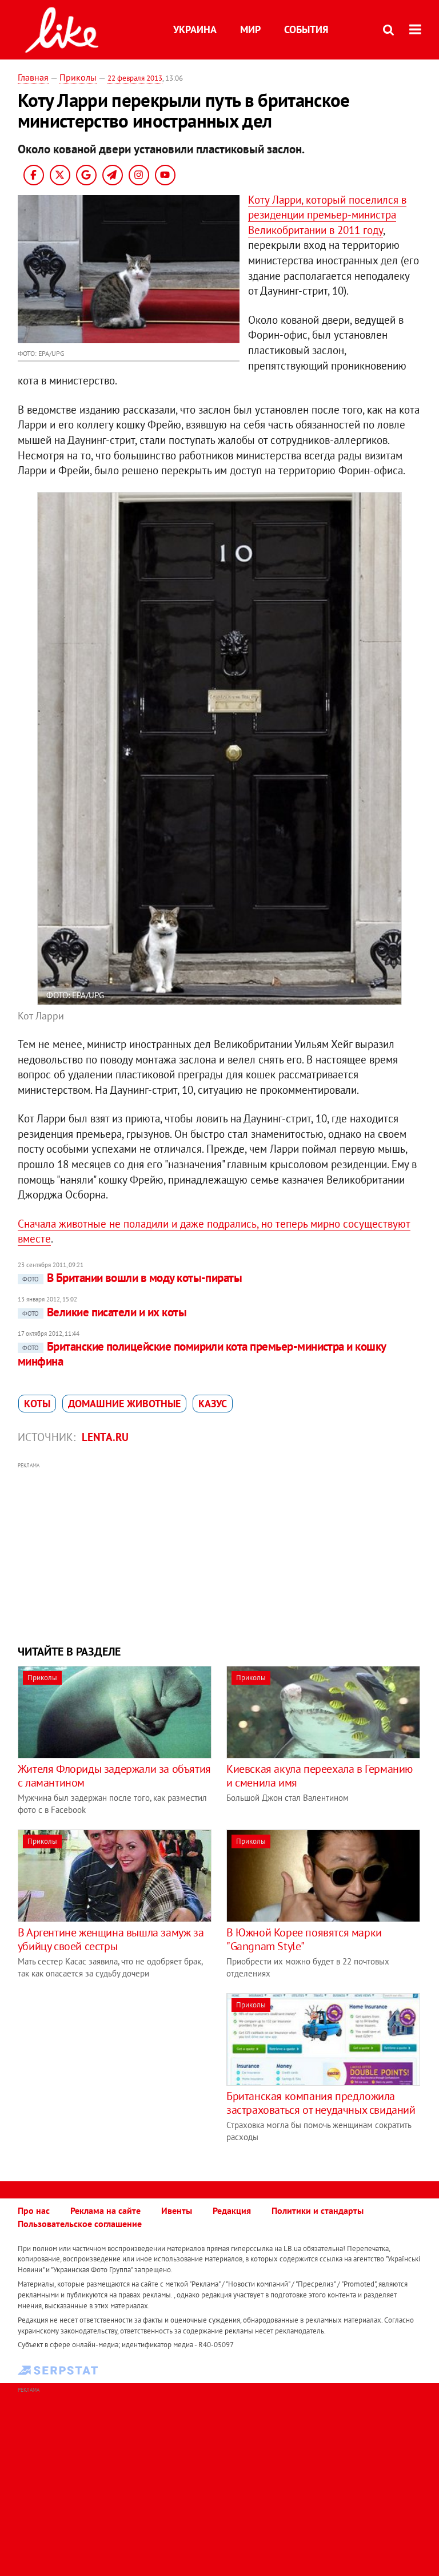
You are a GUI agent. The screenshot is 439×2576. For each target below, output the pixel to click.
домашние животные (124, 1404)
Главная (33, 77)
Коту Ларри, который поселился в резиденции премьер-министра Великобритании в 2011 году (327, 215)
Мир (250, 29)
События (306, 29)
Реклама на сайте (105, 2210)
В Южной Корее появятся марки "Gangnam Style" (304, 1939)
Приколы (78, 77)
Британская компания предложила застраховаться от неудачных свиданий (321, 2103)
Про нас (34, 2210)
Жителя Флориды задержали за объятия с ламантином (114, 1776)
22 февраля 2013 (135, 78)
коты (37, 1404)
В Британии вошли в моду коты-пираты (132, 1278)
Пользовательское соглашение (80, 2224)
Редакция (232, 2210)
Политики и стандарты (318, 2210)
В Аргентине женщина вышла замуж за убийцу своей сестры (111, 1939)
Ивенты (177, 2210)
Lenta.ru (105, 1437)
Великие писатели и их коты (104, 1312)
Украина (195, 29)
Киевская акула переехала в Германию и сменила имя (320, 1776)
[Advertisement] (220, 1552)
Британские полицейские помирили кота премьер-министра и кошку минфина (202, 1354)
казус (213, 1404)
